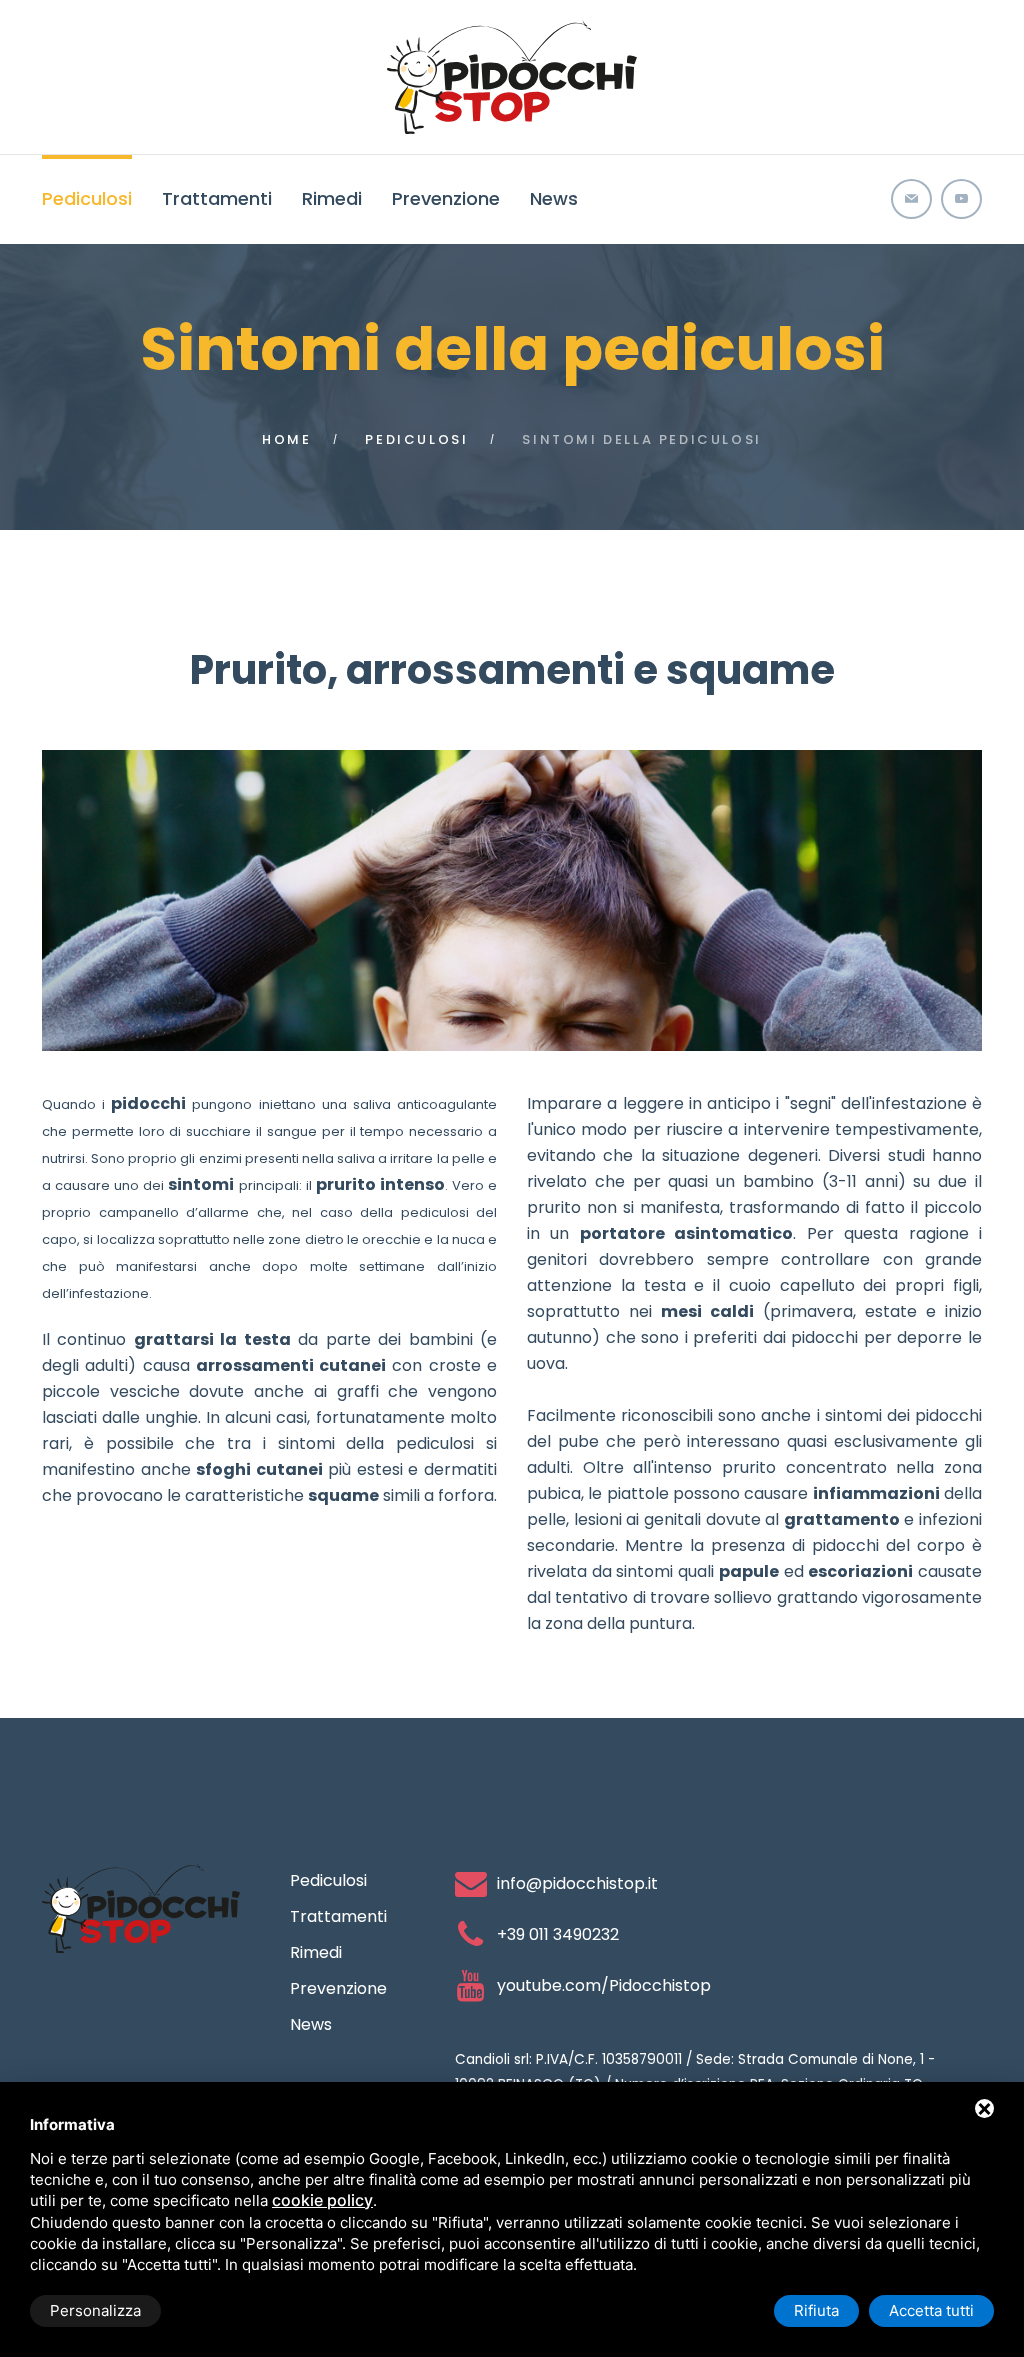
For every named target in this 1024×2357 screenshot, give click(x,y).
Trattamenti (217, 198)
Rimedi (332, 198)
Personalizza (95, 2310)
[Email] (911, 199)
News (554, 198)
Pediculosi (87, 198)
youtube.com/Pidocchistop (604, 1985)
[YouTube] (961, 199)
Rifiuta (816, 2310)
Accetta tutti (931, 2310)
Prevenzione (446, 198)
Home (286, 439)
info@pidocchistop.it (577, 1883)
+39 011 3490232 (558, 1934)
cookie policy (322, 2200)
